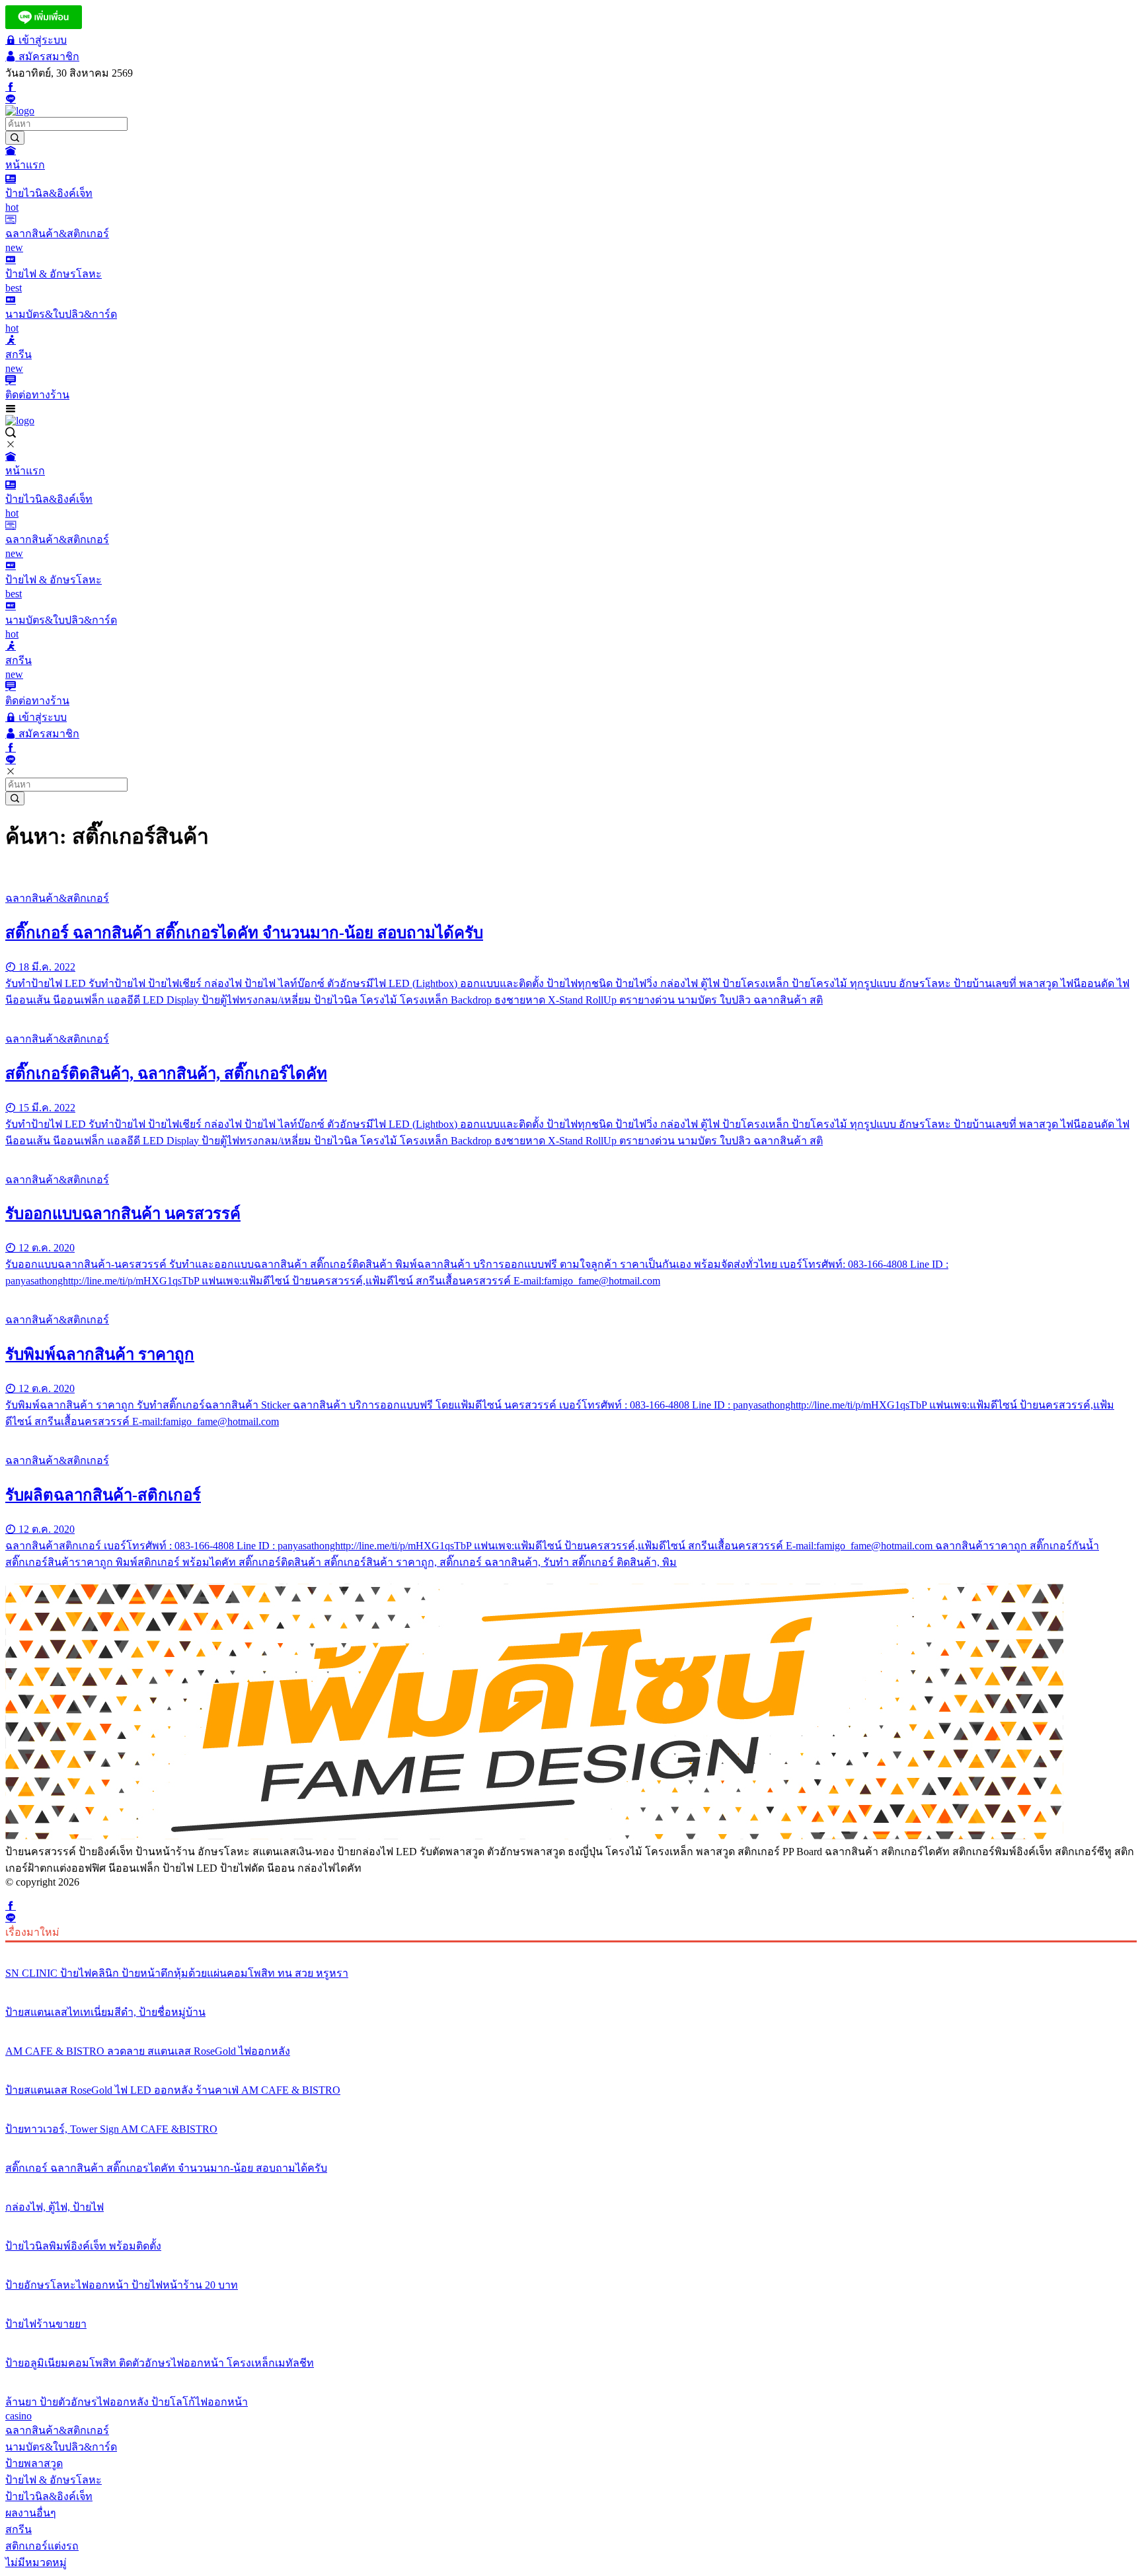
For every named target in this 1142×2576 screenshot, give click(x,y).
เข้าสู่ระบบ (41, 40)
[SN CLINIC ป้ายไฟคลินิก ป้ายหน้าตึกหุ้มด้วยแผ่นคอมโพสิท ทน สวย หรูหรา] (571, 1948)
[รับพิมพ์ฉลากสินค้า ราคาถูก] (571, 1295)
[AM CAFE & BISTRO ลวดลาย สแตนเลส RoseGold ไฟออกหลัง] (571, 2026)
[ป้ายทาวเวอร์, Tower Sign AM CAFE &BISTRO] (571, 2104)
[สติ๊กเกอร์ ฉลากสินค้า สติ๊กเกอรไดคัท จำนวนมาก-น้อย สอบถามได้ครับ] (571, 873)
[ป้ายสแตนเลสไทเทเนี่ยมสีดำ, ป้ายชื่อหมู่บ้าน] (571, 1987)
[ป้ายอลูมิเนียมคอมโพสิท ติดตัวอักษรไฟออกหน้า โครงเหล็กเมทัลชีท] (571, 2338)
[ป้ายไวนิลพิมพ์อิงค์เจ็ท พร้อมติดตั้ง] (571, 2221)
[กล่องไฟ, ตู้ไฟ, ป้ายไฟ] (571, 2182)
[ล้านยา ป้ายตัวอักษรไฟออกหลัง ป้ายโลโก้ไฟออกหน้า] (571, 2377)
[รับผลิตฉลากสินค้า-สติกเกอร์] (571, 1436)
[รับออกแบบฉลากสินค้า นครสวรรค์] (571, 1155)
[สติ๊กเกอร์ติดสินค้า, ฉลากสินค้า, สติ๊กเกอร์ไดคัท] (571, 1014)
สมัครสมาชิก (48, 56)
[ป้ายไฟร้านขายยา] (571, 2299)
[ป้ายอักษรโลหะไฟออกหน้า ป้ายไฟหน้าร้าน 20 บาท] (571, 2260)
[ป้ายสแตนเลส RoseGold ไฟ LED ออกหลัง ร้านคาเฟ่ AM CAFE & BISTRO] (571, 2065)
